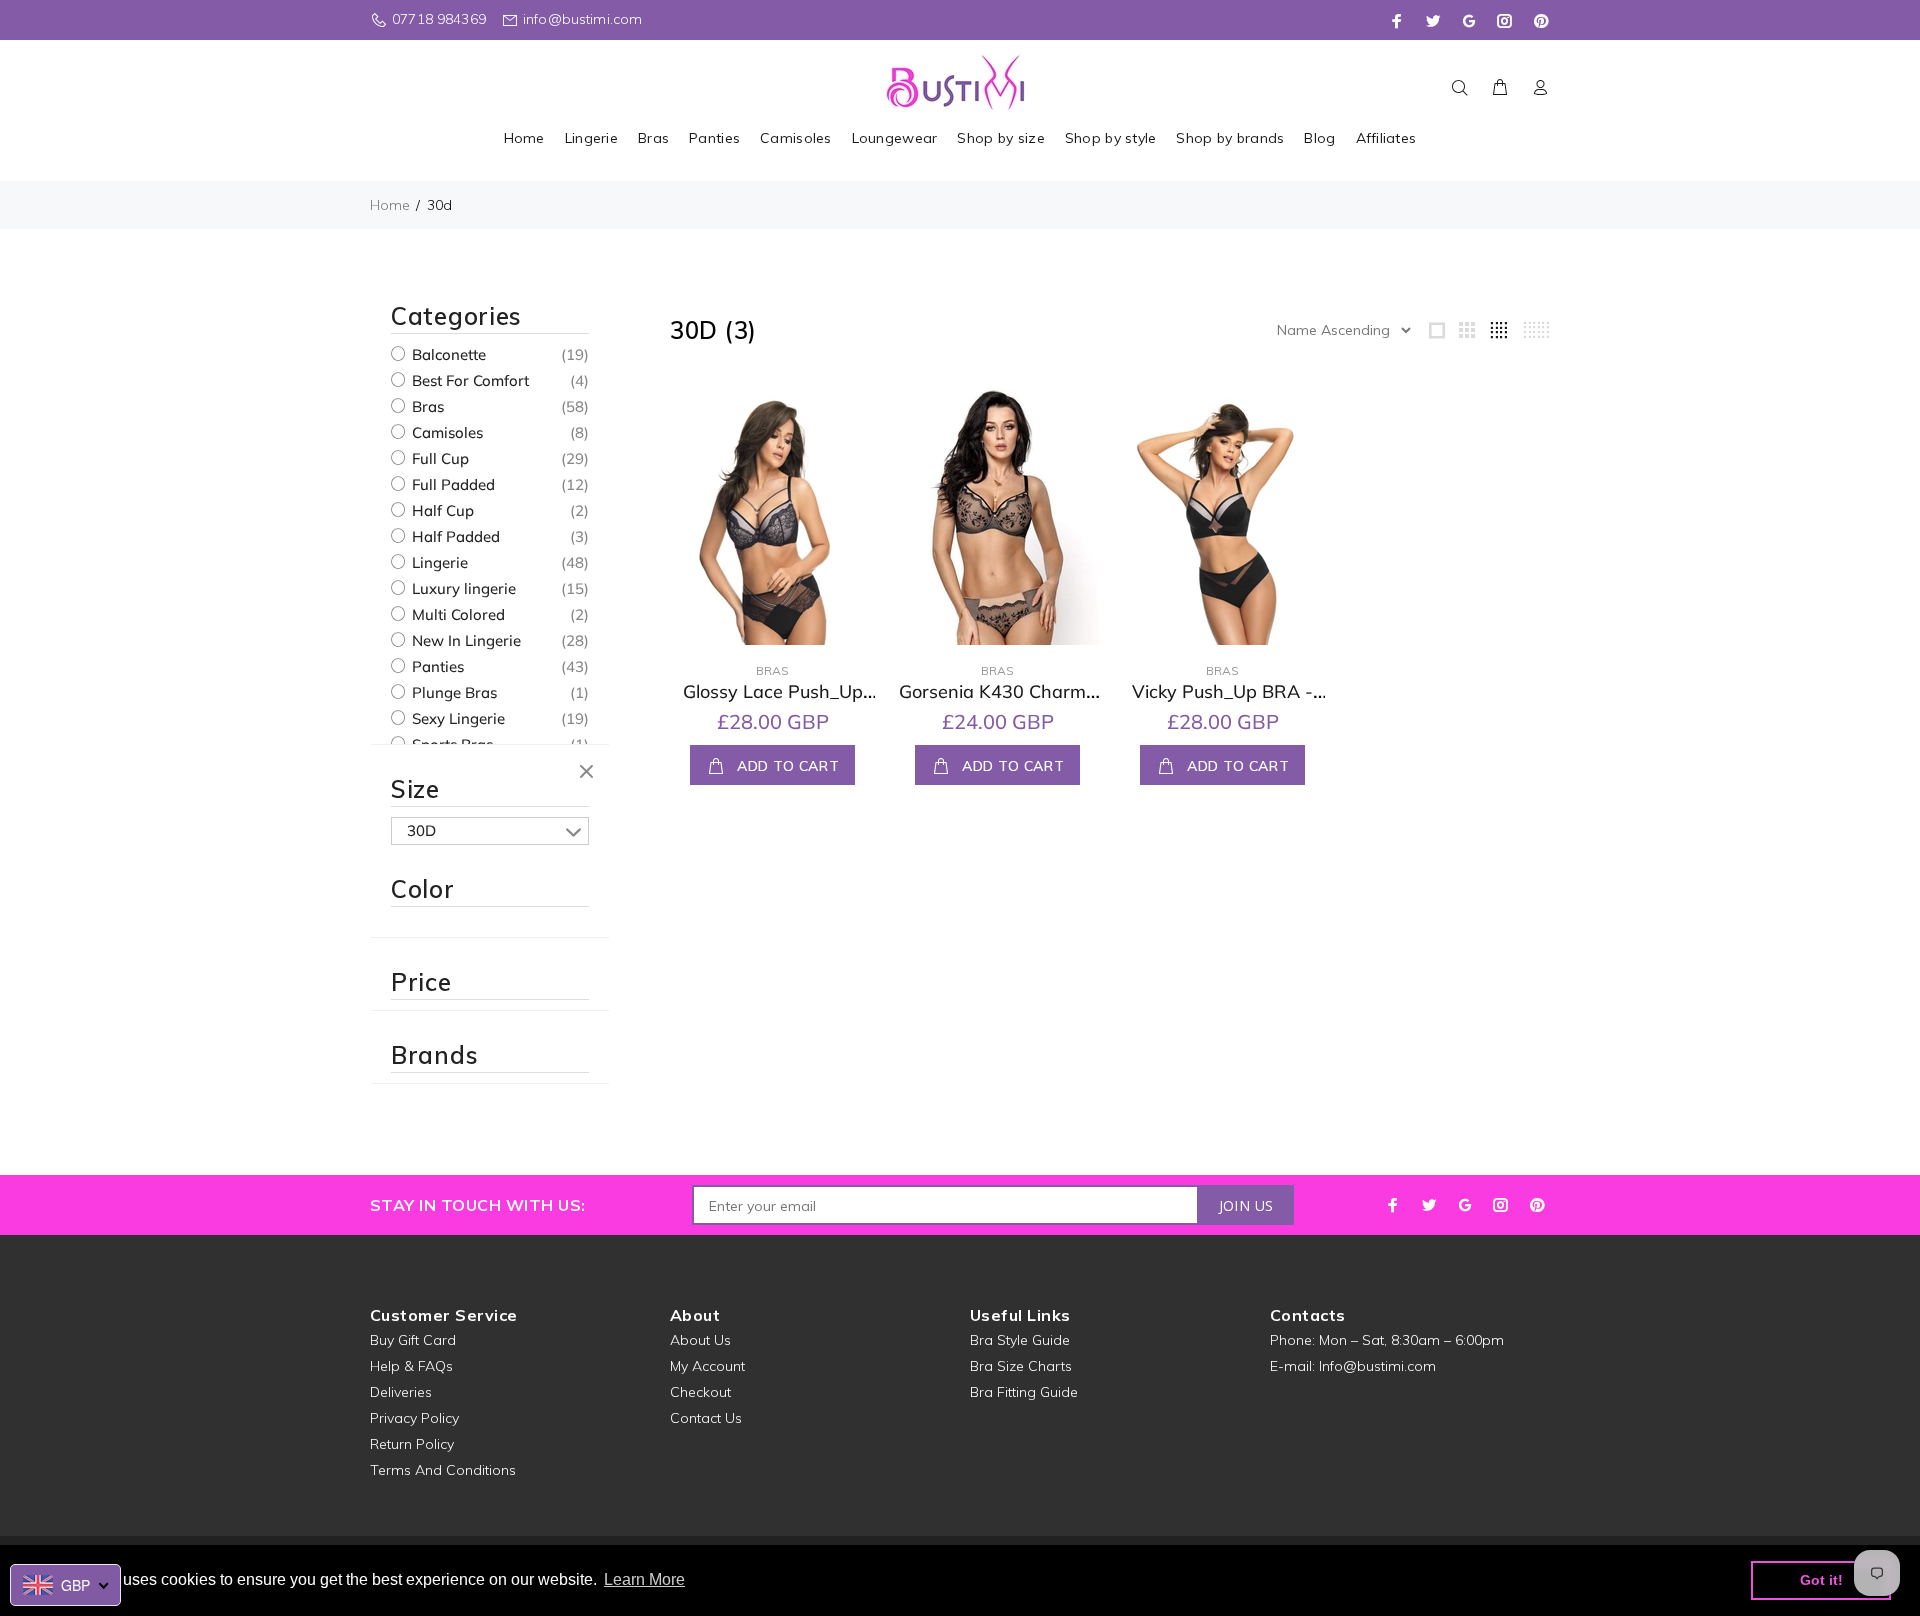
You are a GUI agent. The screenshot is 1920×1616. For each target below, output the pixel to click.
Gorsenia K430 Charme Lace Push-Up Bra (997, 703)
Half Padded (454, 536)
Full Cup (438, 458)
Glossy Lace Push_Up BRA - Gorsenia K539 (772, 703)
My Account (707, 1366)
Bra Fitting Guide (1024, 1392)
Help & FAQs (411, 1366)
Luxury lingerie (462, 588)
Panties (436, 666)
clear (589, 773)
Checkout (700, 1392)
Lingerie (438, 562)
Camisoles (445, 432)
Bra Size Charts (1021, 1366)
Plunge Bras (452, 692)
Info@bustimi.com (1377, 1366)
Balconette (447, 354)
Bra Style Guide (1020, 1340)
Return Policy (412, 1444)
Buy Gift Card (413, 1340)
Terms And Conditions (443, 1470)
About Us (700, 1340)
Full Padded (451, 484)
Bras (426, 406)
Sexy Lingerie (456, 718)
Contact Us (706, 1418)
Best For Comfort (468, 380)
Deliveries (401, 1392)
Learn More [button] (644, 1579)
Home (390, 205)
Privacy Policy (414, 1418)
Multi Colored (456, 614)
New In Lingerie (464, 640)
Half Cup (441, 510)
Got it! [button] (1821, 1580)
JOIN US (1246, 1205)
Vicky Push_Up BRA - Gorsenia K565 (1222, 703)
